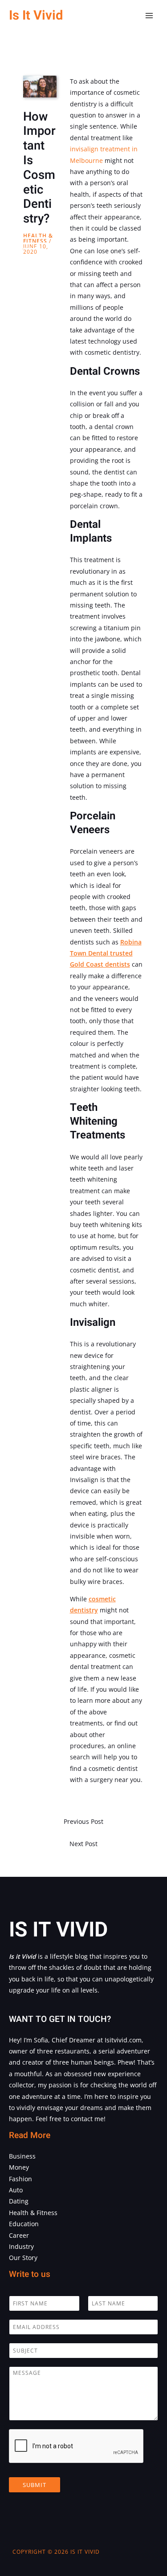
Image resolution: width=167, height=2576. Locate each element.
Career (19, 2235)
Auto (16, 2190)
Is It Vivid (36, 15)
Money (19, 2167)
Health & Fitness (38, 238)
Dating (19, 2201)
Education (24, 2224)
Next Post (83, 1844)
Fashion (20, 2179)
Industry (21, 2246)
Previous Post (83, 1821)
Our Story (23, 2258)
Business (22, 2156)
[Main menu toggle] (149, 16)
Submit (35, 2485)
